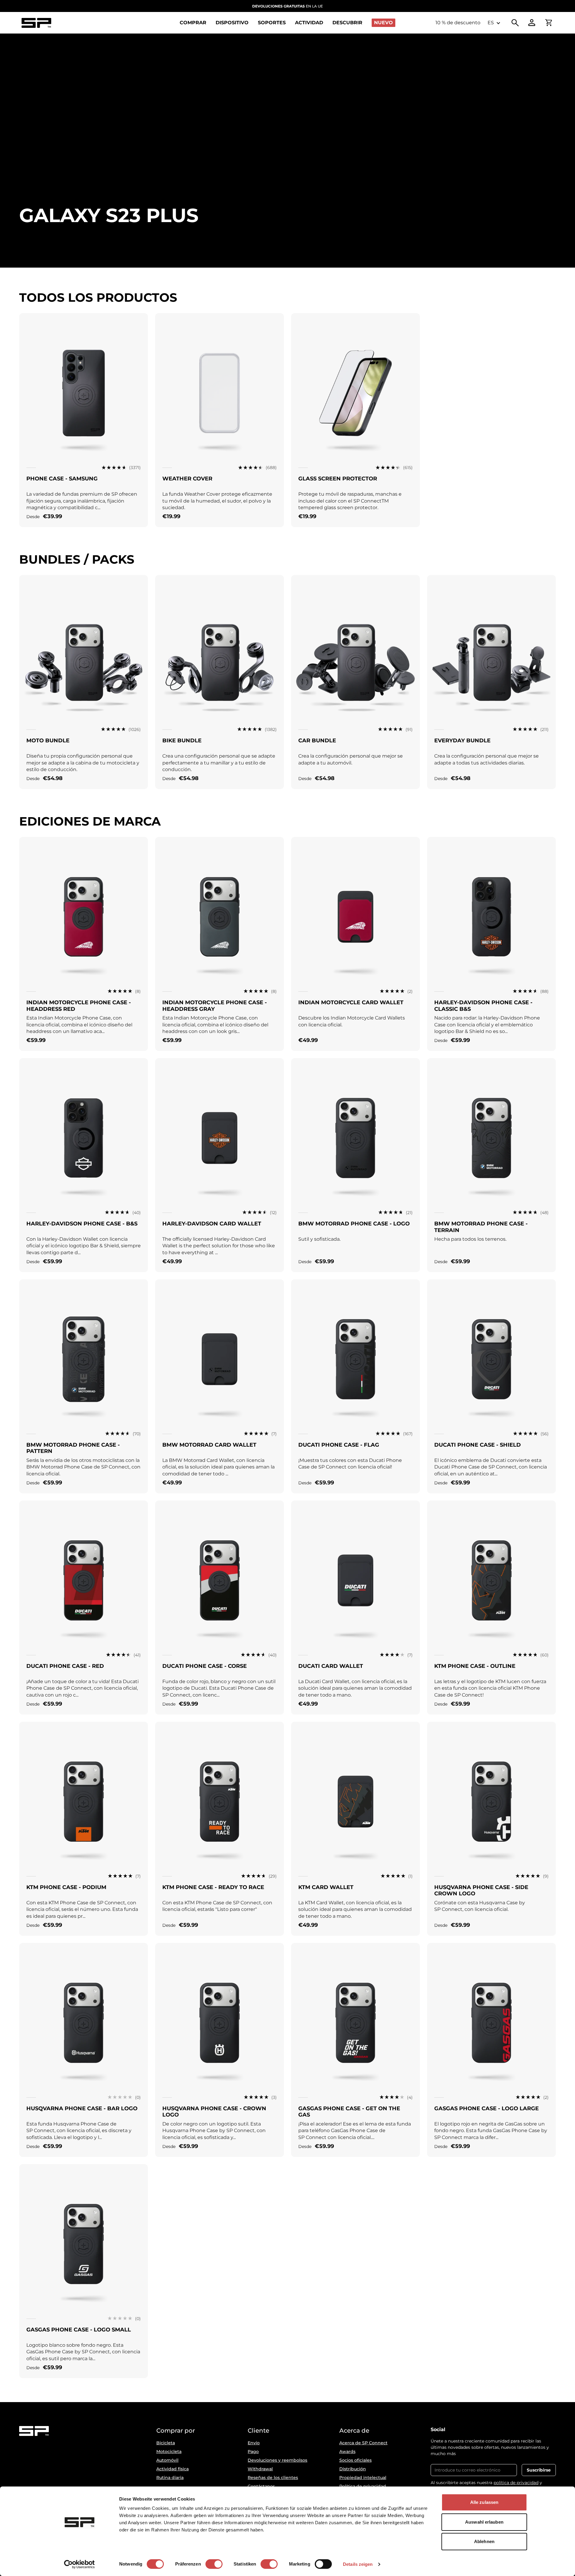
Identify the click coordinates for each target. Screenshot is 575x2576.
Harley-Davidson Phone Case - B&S (82, 1224)
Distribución (353, 2469)
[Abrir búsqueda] (515, 23)
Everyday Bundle (462, 741)
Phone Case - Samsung (62, 479)
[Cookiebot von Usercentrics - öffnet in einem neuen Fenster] (80, 2564)
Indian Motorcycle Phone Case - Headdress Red (79, 1006)
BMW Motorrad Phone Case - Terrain (481, 1227)
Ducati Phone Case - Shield (478, 1445)
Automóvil (167, 2460)
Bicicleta (166, 2443)
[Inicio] (36, 23)
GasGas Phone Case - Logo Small (79, 2330)
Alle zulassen (484, 2502)
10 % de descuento (458, 23)
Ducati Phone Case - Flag (339, 1445)
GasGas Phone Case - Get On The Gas (349, 2112)
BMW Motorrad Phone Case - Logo (354, 1224)
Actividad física (172, 2469)
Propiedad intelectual (363, 2478)
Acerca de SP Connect (363, 2443)
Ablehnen (484, 2541)
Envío (254, 2443)
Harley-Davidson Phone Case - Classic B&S (483, 1006)
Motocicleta (169, 2451)
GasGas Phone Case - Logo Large (487, 2108)
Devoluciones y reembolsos (277, 2460)
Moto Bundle (48, 741)
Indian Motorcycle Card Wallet (351, 1002)
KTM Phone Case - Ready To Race (213, 1887)
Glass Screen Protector (338, 479)
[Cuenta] (532, 23)
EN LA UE (287, 6)
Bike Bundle (182, 741)
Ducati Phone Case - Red (65, 1666)
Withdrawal (260, 2469)
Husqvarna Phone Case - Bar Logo (82, 2108)
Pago (253, 2451)
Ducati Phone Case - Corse (205, 1666)
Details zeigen (358, 2564)
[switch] (214, 2564)
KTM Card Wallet (326, 1887)
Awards (347, 2451)
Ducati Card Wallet (331, 1666)
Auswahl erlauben (484, 2522)
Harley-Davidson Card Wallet (212, 1224)
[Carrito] (549, 23)
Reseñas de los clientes (273, 2478)
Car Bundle (317, 741)
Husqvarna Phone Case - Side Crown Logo (481, 1891)
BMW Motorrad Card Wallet (209, 1445)
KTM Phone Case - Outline (475, 1666)
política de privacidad (516, 2483)
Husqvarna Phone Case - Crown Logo (214, 2112)
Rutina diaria (170, 2478)
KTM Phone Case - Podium (66, 1887)
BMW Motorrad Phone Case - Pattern (73, 1448)
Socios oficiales (355, 2460)
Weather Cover (187, 479)
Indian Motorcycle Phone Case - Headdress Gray (215, 1006)
